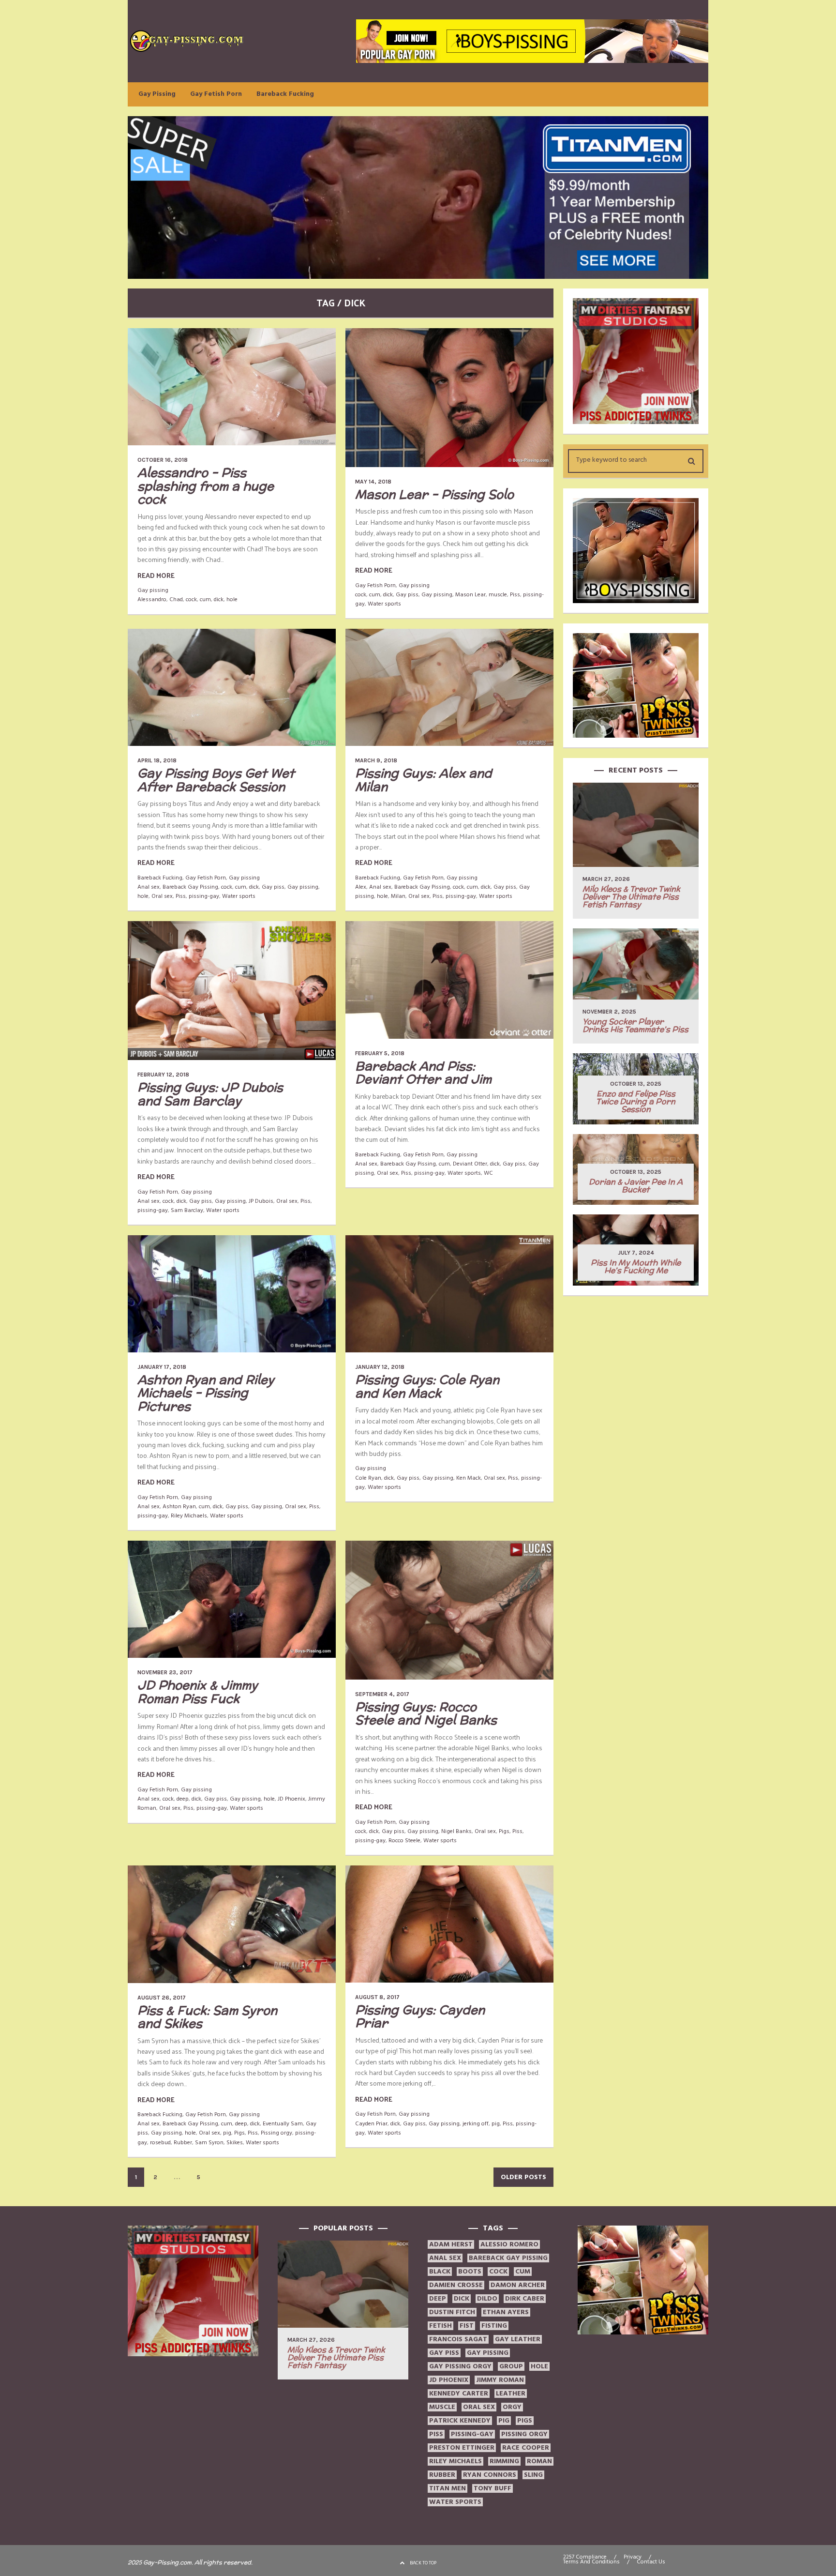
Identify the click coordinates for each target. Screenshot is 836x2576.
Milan (398, 896)
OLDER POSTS (523, 2177)
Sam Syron (209, 2143)
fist (467, 2326)
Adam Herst (451, 2244)
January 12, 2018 (380, 1367)
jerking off (476, 2124)
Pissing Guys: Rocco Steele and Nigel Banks (426, 1713)
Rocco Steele (404, 1841)
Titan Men (448, 2488)
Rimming (504, 2461)
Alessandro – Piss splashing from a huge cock (206, 486)
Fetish (440, 2326)
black (440, 2272)
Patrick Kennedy (460, 2421)
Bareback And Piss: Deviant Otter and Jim (423, 1073)
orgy (512, 2407)
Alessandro (152, 599)
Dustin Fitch (452, 2312)
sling (533, 2475)
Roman (539, 2461)
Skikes (235, 2143)
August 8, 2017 (377, 1997)
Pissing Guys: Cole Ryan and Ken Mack (427, 1386)
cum (205, 599)
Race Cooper (526, 2448)
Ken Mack (469, 1478)
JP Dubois (261, 1201)
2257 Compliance (585, 2557)
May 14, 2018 (373, 482)
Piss (515, 595)
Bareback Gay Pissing (190, 887)
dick (219, 599)
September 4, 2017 (382, 1694)
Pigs (504, 1831)
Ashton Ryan (179, 1507)
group (511, 2366)
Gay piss (407, 595)
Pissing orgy (276, 2133)
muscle (498, 595)
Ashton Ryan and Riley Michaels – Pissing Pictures (206, 1393)
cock (191, 599)
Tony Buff (493, 2488)
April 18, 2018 (157, 760)
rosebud (160, 2143)
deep (183, 1799)
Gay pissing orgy (460, 2366)
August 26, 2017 (162, 1998)
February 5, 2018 (380, 1053)
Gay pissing (153, 590)
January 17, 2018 (162, 1367)
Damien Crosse (456, 2285)
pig (227, 2133)
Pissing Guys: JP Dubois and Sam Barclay (210, 1094)
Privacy (633, 2557)
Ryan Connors (490, 2475)
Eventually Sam (283, 2124)
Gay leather (518, 2339)
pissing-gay (204, 896)
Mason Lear (470, 595)
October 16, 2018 (163, 460)
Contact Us (651, 2562)
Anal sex (149, 887)
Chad (176, 599)
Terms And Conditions (591, 2562)
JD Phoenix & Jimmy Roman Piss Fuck (198, 1692)
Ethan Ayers (506, 2312)
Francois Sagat (458, 2339)
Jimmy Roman (500, 2380)
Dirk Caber (525, 2299)
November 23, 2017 (165, 1672)
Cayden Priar (371, 2124)
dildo (487, 2299)
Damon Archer (518, 2285)
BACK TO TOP (423, 2563)
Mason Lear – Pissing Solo (434, 494)
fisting (494, 2326)
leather (511, 2394)
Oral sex (162, 896)
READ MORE (156, 575)
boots (470, 2272)
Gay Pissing (157, 94)
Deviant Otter (470, 1164)
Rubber (183, 2143)
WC (488, 1173)
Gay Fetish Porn (216, 94)
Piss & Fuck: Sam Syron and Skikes (207, 2017)
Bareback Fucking (285, 94)
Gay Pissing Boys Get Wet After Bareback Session (216, 780)
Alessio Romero (509, 2244)
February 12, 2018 (163, 1075)
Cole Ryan (368, 1478)
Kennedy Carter (459, 2394)
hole (232, 599)
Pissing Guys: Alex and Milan (424, 780)
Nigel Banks (456, 1831)
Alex (361, 887)
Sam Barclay (187, 1210)
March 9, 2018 (376, 760)
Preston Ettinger (462, 2448)
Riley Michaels (189, 1516)
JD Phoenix (291, 1799)
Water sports (384, 604)
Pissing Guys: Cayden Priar (420, 2016)
